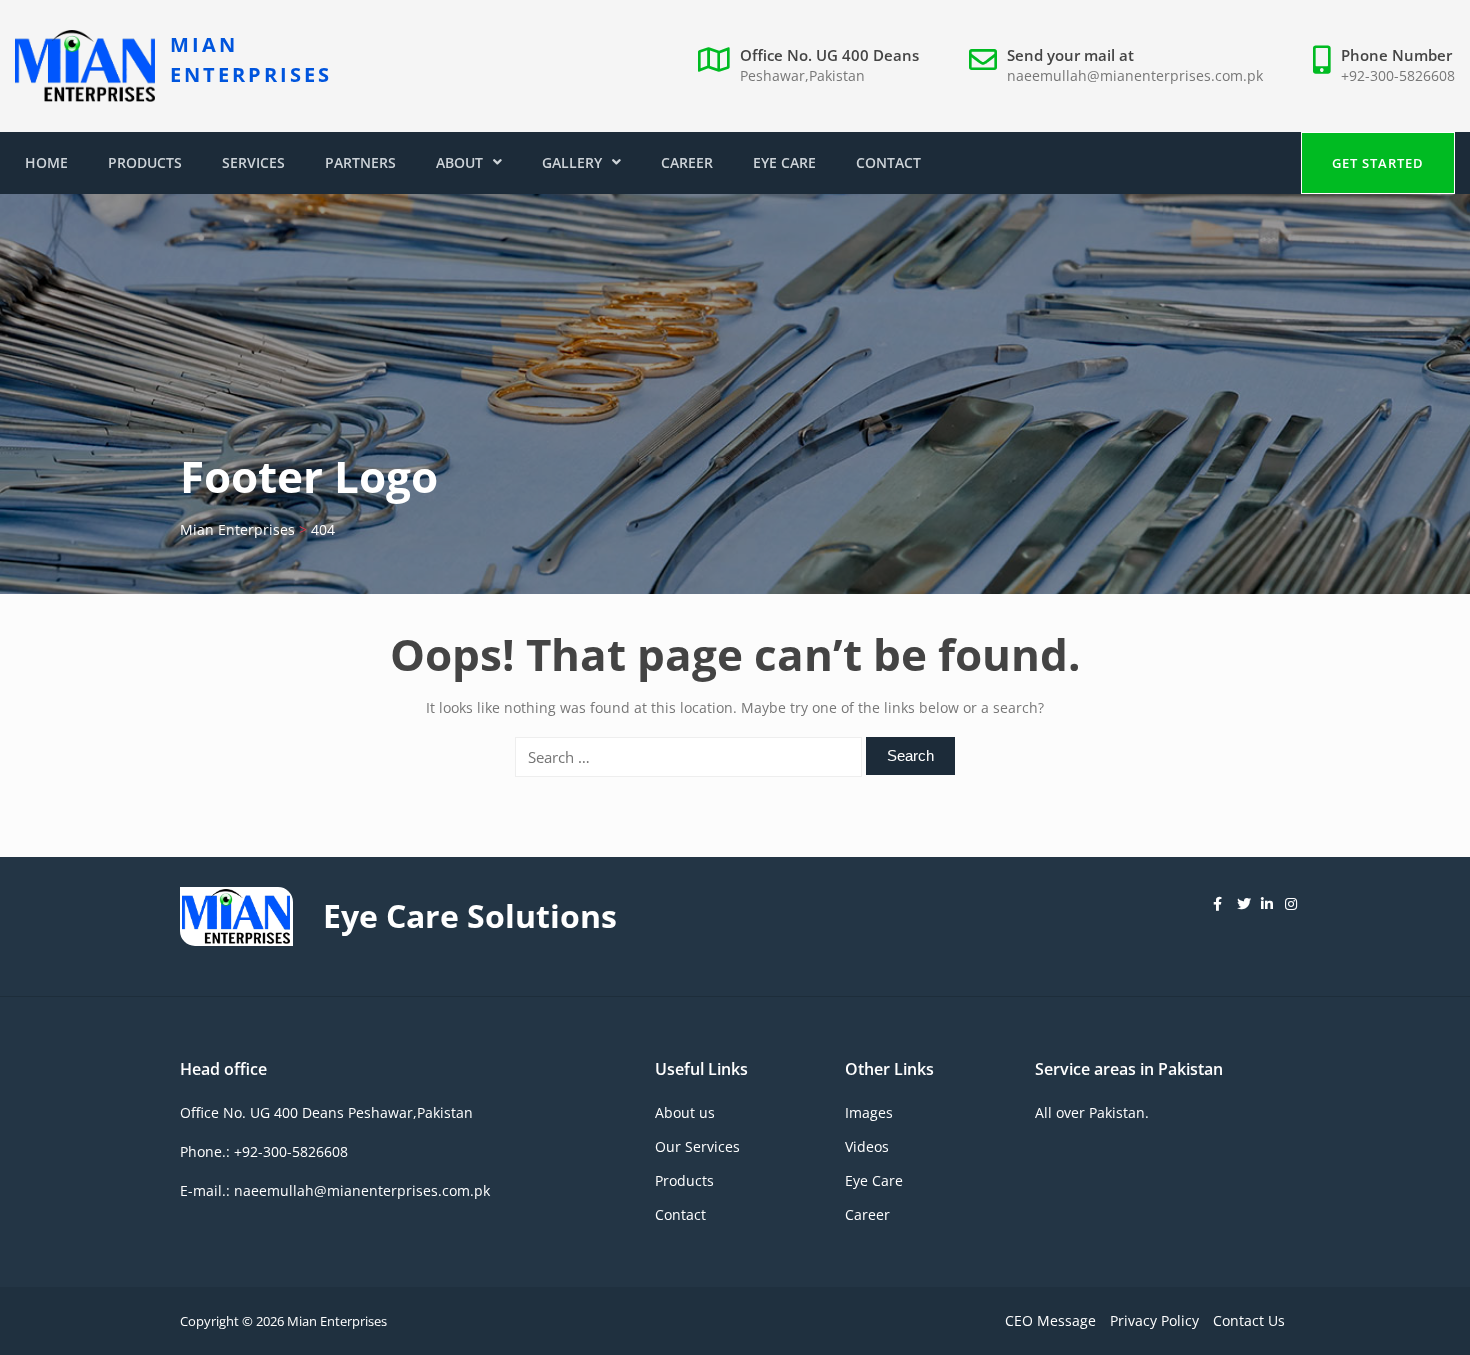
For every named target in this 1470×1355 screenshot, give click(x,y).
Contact (888, 162)
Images (869, 1112)
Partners (360, 162)
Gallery (572, 162)
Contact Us (1249, 1320)
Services (253, 162)
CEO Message (1050, 1320)
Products (145, 162)
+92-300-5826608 (1398, 75)
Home (46, 162)
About (459, 162)
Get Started (1378, 163)
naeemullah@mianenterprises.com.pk (1135, 75)
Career (687, 162)
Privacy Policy (1154, 1320)
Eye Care (784, 162)
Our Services (697, 1146)
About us (685, 1112)
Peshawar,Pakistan (802, 75)
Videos (867, 1146)
